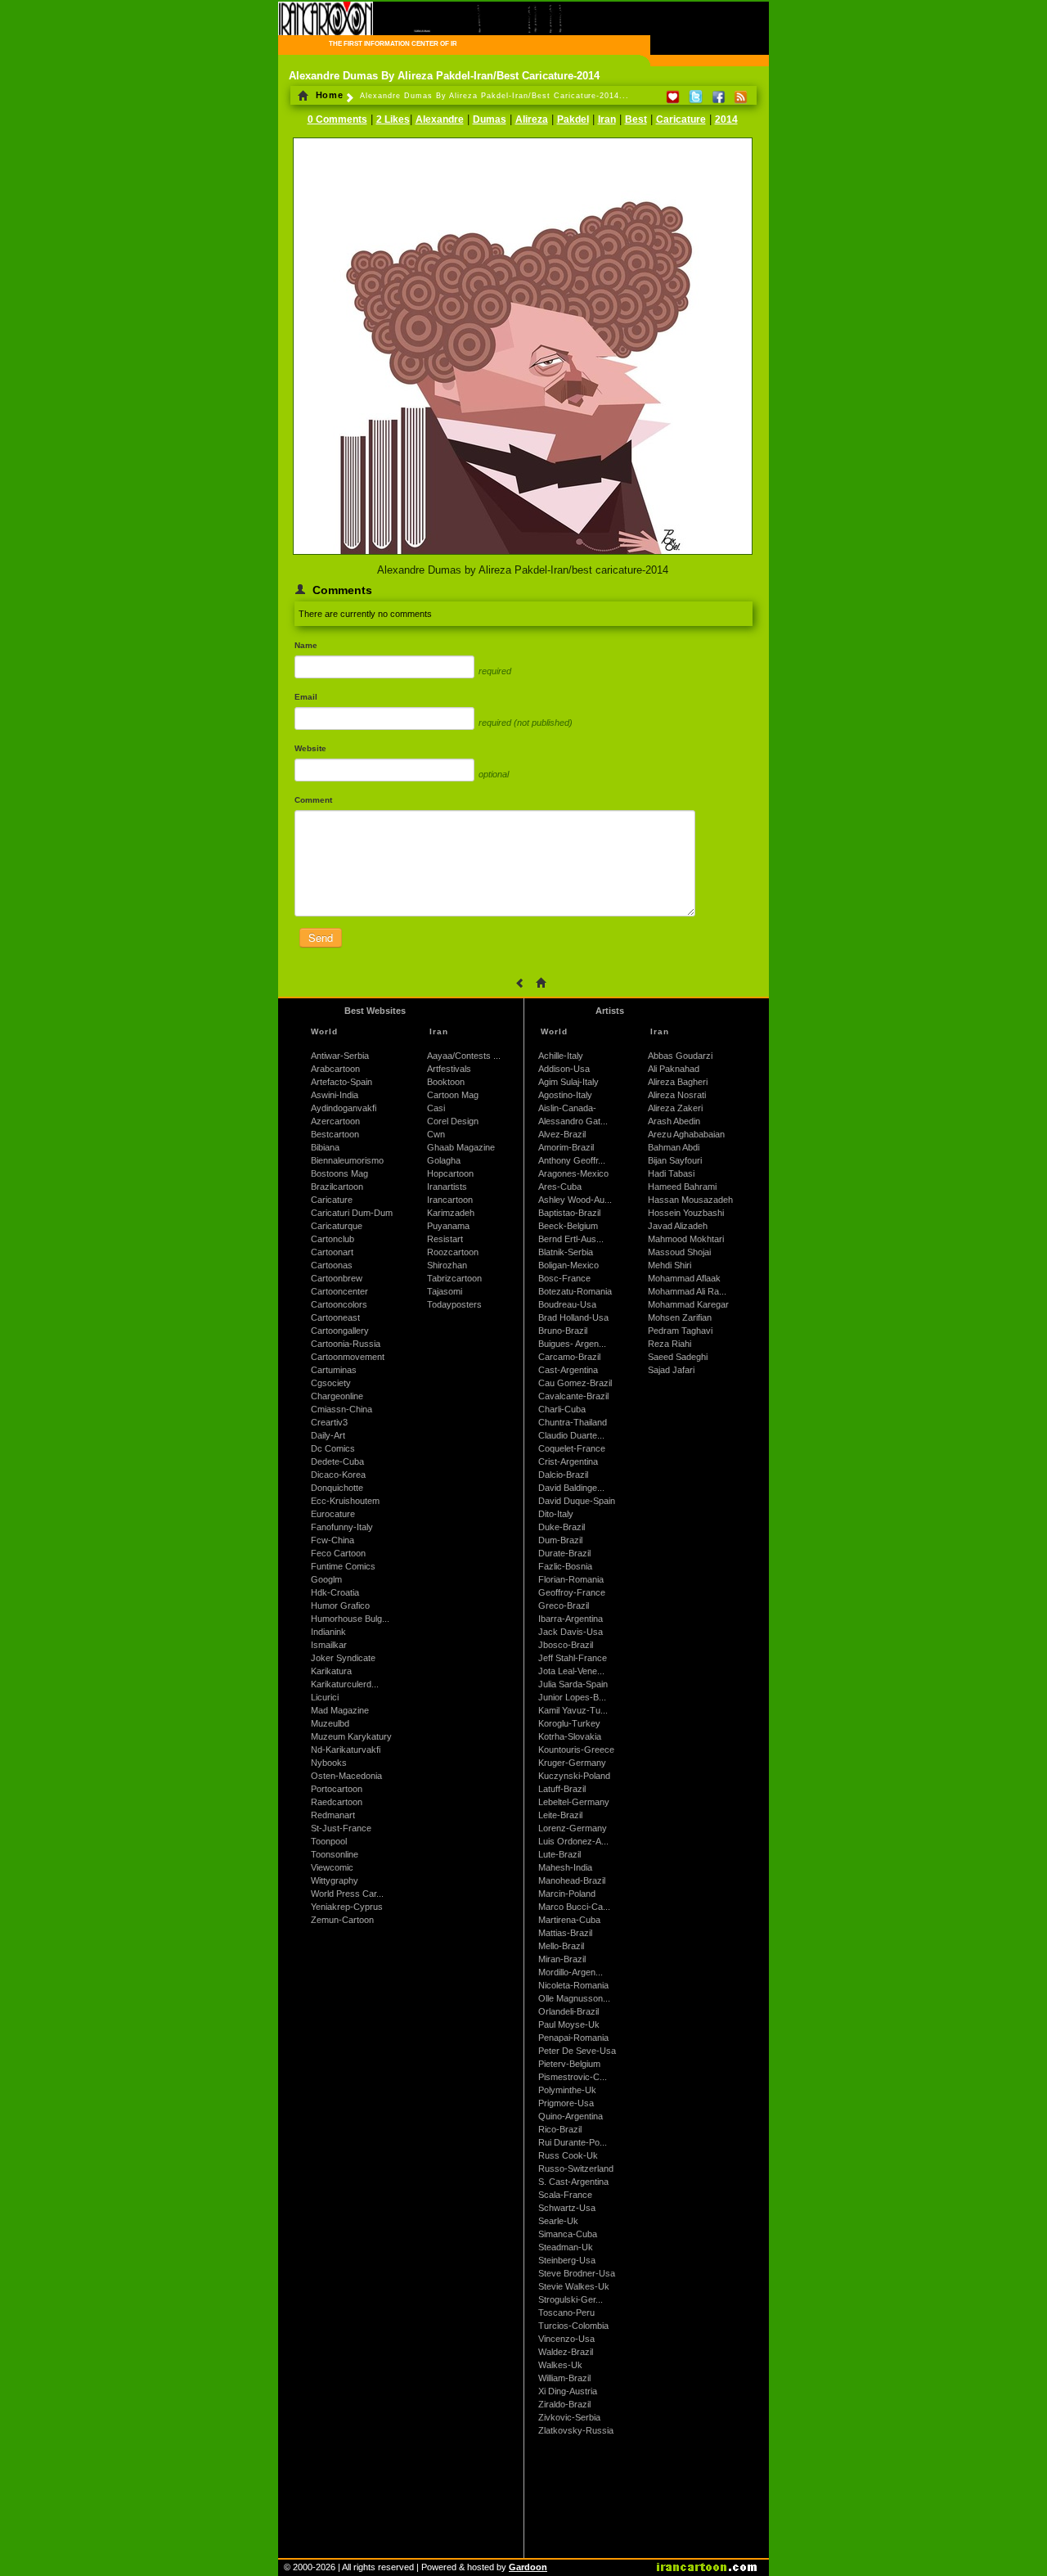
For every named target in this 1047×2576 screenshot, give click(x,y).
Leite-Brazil (560, 1815)
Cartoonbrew (337, 1278)
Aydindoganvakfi (344, 1108)
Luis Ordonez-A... (573, 1841)
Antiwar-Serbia (340, 1056)
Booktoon (446, 1082)
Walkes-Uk (560, 2365)
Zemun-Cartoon (342, 1920)
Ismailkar (329, 1645)
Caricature (681, 119)
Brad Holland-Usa (573, 1317)
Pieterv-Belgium (569, 2064)
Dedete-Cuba (337, 1461)
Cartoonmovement (348, 1357)
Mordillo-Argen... (571, 1972)
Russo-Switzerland (576, 2168)
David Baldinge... (571, 1488)
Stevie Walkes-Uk (574, 2286)
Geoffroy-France (572, 1592)
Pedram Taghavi (680, 1331)
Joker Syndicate (343, 1658)
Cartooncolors (339, 1304)
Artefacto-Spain (342, 1082)
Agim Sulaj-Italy (568, 1082)
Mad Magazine (340, 1710)
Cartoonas (332, 1265)
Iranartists (447, 1187)
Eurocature (333, 1514)
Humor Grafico (340, 1605)
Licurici (325, 1697)
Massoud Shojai (679, 1252)
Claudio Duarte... (571, 1435)
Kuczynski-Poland (574, 1776)
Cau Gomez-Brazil (575, 1383)
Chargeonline (337, 1396)
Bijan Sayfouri (675, 1160)
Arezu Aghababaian (686, 1134)
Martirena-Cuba (569, 1920)
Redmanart (333, 1815)
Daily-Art (328, 1435)
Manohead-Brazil (572, 1880)
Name (306, 645)
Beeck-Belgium (568, 1226)
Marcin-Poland (567, 1894)
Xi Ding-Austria (568, 2391)
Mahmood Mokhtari (686, 1239)
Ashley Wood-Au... (575, 1200)
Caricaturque (337, 1226)
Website (310, 748)
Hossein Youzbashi (686, 1213)
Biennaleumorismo (347, 1160)
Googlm (326, 1579)
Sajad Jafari (671, 1370)
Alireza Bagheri (678, 1082)
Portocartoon (337, 1789)
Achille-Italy (561, 1056)
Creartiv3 (329, 1422)
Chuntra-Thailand (573, 1422)
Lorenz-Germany (573, 1828)
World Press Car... (347, 1894)
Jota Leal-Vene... (571, 1671)
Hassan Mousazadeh (690, 1200)
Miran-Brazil (562, 1959)
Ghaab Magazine (461, 1147)
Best (636, 119)
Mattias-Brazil (565, 1933)
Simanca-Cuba (568, 2234)
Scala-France (565, 2195)
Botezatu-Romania (575, 1291)
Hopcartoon (450, 1173)
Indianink (328, 1632)
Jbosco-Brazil (566, 1645)
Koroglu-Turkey (569, 1723)
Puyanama (448, 1226)
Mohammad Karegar (688, 1304)
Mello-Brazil (561, 1946)
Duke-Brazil (562, 1527)
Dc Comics (333, 1448)
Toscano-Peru (566, 2313)
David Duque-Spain (577, 1501)
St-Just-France (341, 1828)
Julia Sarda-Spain (573, 1684)
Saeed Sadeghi (678, 1357)
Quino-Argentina (571, 2116)
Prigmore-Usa (566, 2103)
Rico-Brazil (560, 2129)
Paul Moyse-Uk (569, 2024)
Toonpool (329, 1841)
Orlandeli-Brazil (568, 2011)
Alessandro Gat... (573, 1121)
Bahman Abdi (674, 1147)
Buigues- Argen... (572, 1344)
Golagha (444, 1160)
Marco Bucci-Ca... (574, 1907)
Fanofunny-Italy (342, 1527)
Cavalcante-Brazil (573, 1396)
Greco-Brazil (564, 1605)
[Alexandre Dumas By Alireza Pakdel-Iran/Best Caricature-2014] (523, 556)
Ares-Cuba (560, 1187)
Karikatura (331, 1671)
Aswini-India (335, 1095)
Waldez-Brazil (566, 2352)
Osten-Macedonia (346, 1776)
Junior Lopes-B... (572, 1697)
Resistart (445, 1239)
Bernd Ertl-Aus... (571, 1239)
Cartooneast (335, 1317)
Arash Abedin (674, 1121)
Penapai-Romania (573, 2038)
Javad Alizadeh (678, 1226)
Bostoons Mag (339, 1173)
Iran (607, 119)
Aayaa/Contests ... (464, 1056)
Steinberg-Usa (567, 2260)
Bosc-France (564, 1278)
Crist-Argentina (568, 1461)
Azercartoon (335, 1121)
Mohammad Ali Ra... (687, 1291)
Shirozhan (447, 1265)
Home (328, 95)
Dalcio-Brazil (563, 1475)
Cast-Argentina (568, 1370)
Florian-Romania (571, 1579)
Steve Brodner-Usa (577, 2273)
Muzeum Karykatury (351, 1736)
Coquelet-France (572, 1448)
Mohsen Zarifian (680, 1317)
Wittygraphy (335, 1880)
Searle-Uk (558, 2221)
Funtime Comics (343, 1566)
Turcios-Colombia (573, 2326)
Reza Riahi (670, 1344)
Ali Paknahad (674, 1069)
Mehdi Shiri (670, 1265)
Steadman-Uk (566, 2247)
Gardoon (528, 2567)
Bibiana (325, 1147)
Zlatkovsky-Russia (576, 2430)
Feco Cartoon (338, 1553)
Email (306, 697)
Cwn (436, 1134)
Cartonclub (333, 1239)
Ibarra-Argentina (571, 1619)
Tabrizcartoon (454, 1278)
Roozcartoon (453, 1252)
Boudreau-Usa (567, 1304)
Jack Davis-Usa (571, 1632)
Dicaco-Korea (338, 1475)
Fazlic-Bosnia (565, 1566)
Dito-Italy (556, 1514)
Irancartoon (450, 1200)
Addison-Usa (564, 1069)
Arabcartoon (335, 1069)
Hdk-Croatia (335, 1592)
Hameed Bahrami (682, 1187)
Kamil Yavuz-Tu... (573, 1710)
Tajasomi (445, 1291)
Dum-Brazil (560, 1540)
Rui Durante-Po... (573, 2142)
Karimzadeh (451, 1213)
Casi (436, 1108)
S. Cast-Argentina (573, 2182)
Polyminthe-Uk (567, 2090)
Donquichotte (337, 1488)
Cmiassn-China (342, 1409)
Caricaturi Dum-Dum (352, 1213)
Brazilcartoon (337, 1187)
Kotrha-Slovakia (570, 1736)
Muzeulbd (330, 1723)
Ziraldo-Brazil (564, 2404)
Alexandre (440, 119)
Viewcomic (332, 1867)
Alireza (532, 119)
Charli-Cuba (562, 1409)
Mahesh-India (565, 1867)
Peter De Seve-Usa (577, 2051)
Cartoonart (332, 1252)
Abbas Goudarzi (680, 1056)
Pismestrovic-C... (573, 2077)
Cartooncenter (339, 1291)
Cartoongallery (340, 1331)
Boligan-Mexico (568, 1265)
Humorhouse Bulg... (350, 1619)
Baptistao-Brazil (569, 1213)
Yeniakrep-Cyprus (347, 1907)
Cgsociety (331, 1383)
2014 (726, 119)
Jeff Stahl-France (573, 1658)
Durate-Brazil (564, 1553)
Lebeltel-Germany (574, 1802)
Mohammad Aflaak (684, 1278)
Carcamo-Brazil (569, 1357)
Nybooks (329, 1763)
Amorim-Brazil (566, 1147)
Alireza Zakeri (675, 1108)
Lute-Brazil (559, 1854)
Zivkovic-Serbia (569, 2417)
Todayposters (454, 1304)
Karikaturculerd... (345, 1684)
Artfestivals (449, 1069)
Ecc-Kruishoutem (345, 1501)
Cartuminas (334, 1370)
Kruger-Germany (572, 1763)
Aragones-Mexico (573, 1173)
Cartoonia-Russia (346, 1344)
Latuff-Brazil (562, 1789)
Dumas (490, 119)
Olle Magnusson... (574, 1998)
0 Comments (337, 119)
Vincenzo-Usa (566, 2339)
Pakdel (573, 119)
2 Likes (393, 119)
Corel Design (453, 1121)
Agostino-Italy (565, 1095)
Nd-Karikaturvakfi (346, 1750)
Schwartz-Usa (567, 2208)
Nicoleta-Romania (573, 1985)
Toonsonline (335, 1854)
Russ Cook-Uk (568, 2155)
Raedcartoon (337, 1802)
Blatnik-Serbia (566, 1252)
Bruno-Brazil (563, 1331)
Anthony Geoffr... (572, 1160)
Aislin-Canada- (567, 1108)
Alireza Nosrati (677, 1095)
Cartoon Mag (453, 1095)
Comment (313, 800)
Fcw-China (333, 1540)
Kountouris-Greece (576, 1750)
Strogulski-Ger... (571, 2299)
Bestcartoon (335, 1134)
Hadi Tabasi (671, 1173)
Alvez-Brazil (562, 1134)
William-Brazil (564, 2378)
